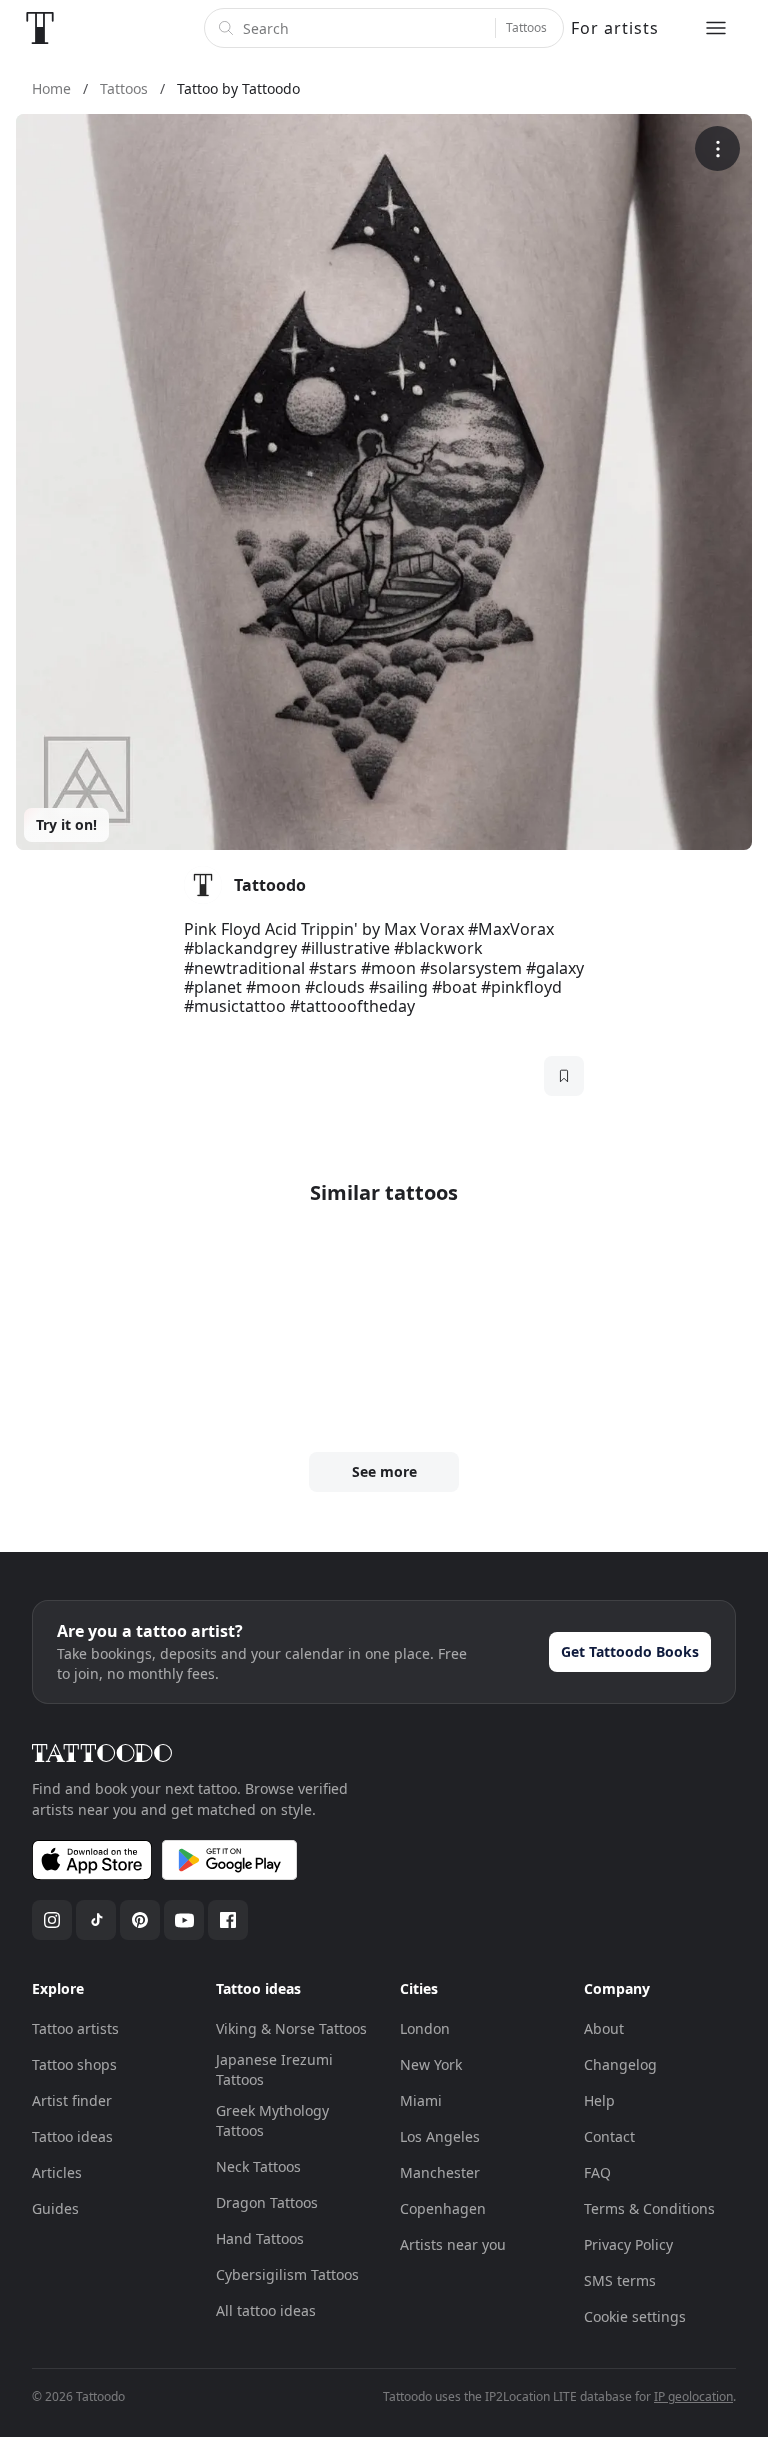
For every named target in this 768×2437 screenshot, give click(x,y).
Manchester (440, 2172)
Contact (609, 2136)
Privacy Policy (628, 2244)
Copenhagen (443, 2208)
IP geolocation (693, 2396)
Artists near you (453, 2244)
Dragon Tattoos (267, 2202)
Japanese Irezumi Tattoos (274, 2069)
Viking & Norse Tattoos (291, 2028)
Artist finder (72, 2100)
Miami (421, 2100)
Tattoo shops (74, 2064)
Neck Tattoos (258, 2166)
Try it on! (66, 824)
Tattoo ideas (72, 2136)
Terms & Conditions (649, 2208)
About (604, 2028)
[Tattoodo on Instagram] (52, 1920)
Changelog (620, 2064)
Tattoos (526, 27)
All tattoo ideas (266, 2310)
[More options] (717, 148)
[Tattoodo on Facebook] (228, 1920)
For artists (615, 28)
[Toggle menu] (716, 28)
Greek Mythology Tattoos (272, 2120)
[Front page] (40, 28)
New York (431, 2064)
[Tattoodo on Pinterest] (140, 1920)
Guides (55, 2208)
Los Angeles (440, 2136)
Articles (57, 2172)
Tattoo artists (75, 2028)
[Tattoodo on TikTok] (96, 1920)
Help (599, 2100)
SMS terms (620, 2280)
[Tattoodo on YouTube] (184, 1920)
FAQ (597, 2172)
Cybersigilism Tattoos (287, 2274)
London (425, 2028)
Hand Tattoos (260, 2238)
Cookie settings (635, 2316)
